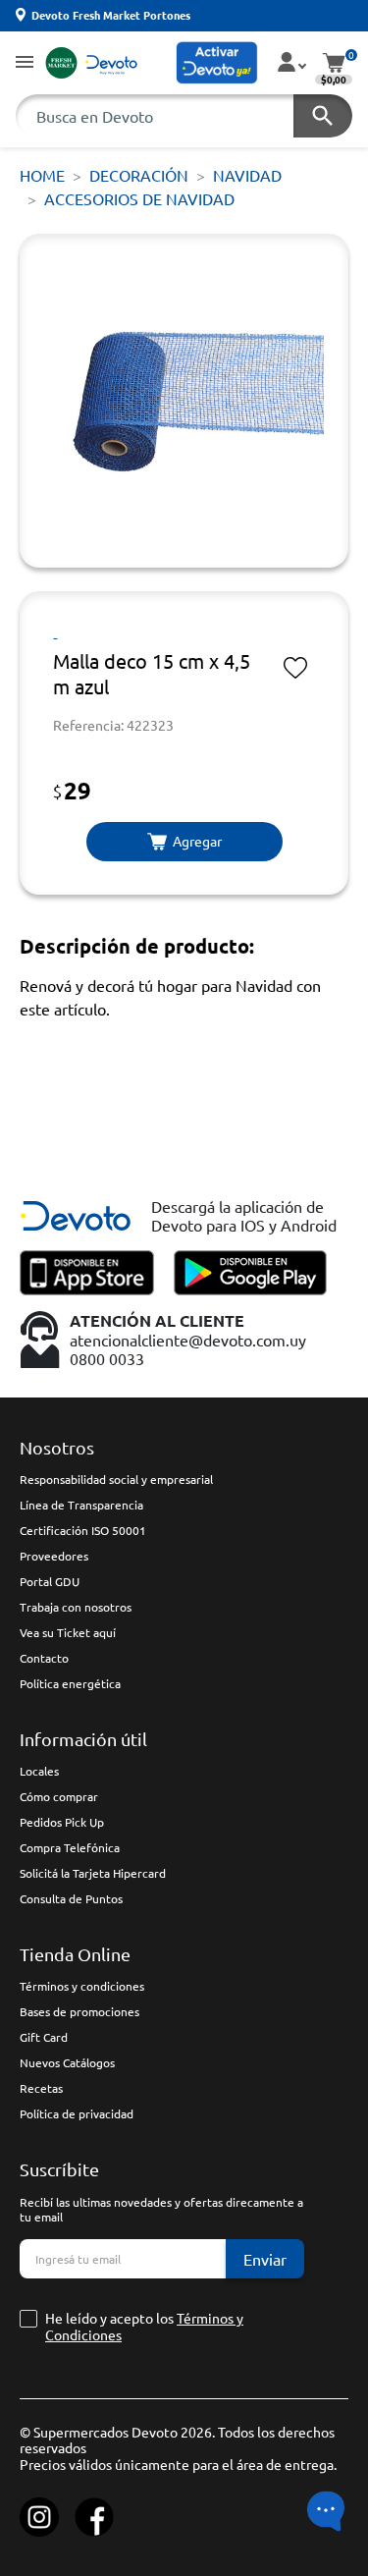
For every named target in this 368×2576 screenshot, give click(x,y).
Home (42, 175)
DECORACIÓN (139, 175)
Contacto (44, 1658)
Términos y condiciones (82, 1986)
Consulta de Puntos (71, 1898)
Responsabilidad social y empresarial (116, 1479)
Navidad (247, 175)
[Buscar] (323, 116)
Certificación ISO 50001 (83, 1530)
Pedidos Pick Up (62, 1822)
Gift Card (44, 2037)
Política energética (70, 1683)
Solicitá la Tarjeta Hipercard (93, 1873)
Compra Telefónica (70, 1847)
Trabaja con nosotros (76, 1607)
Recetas (41, 2088)
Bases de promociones (79, 2011)
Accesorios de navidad (139, 198)
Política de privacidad (77, 2113)
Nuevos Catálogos (67, 2062)
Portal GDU (50, 1581)
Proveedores (54, 1556)
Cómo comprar (59, 1796)
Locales (39, 1771)
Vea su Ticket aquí (68, 1632)
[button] (25, 63)
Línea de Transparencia (81, 1505)
